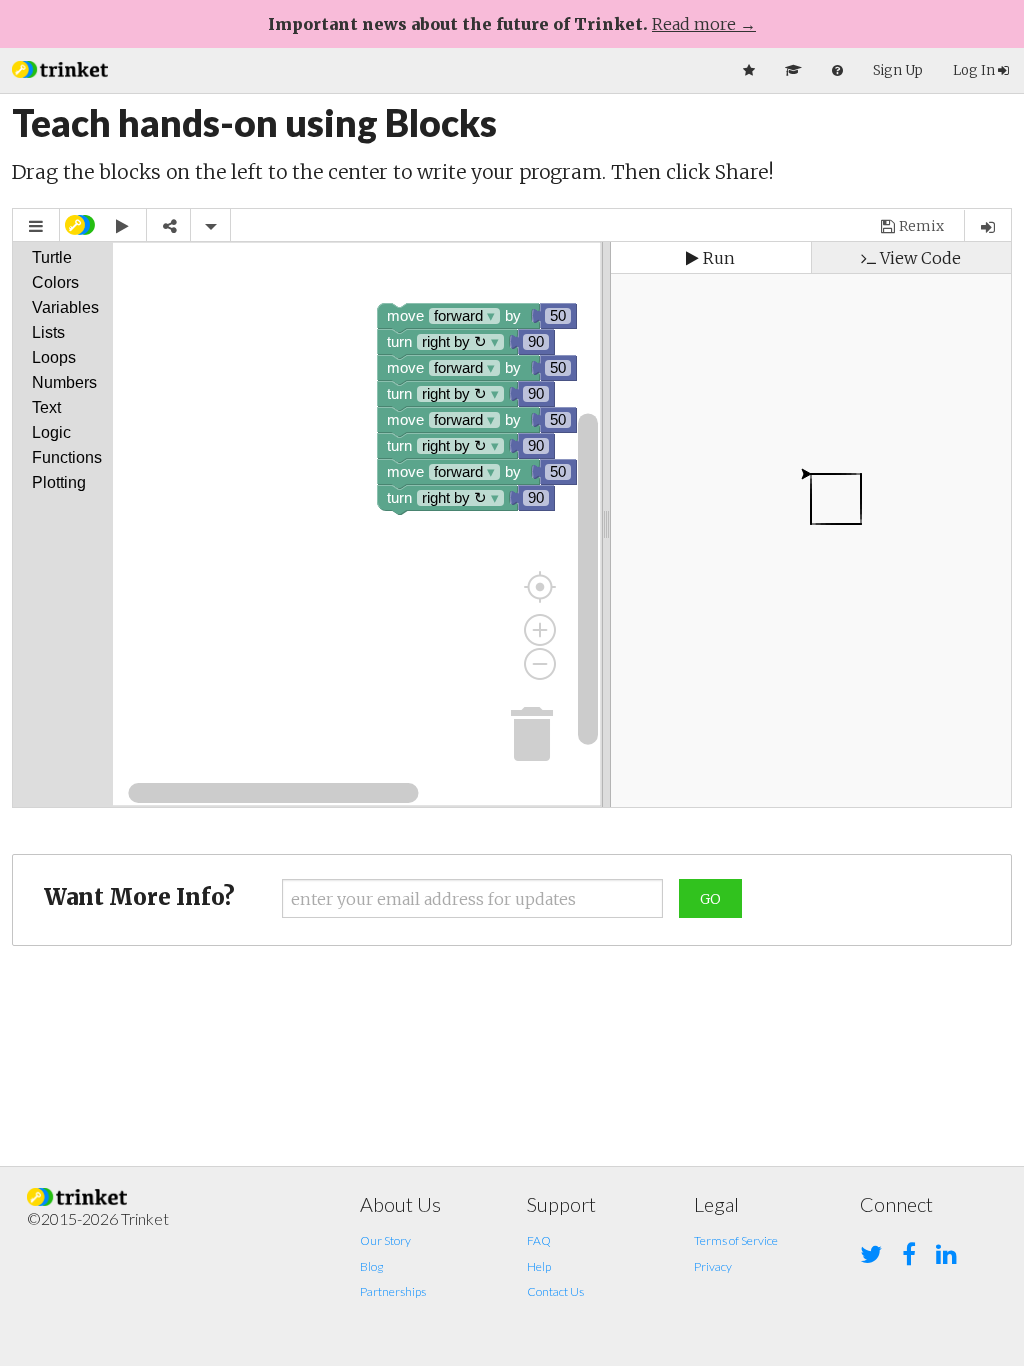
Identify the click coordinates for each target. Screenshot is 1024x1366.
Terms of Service (736, 1240)
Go (710, 899)
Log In (975, 70)
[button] (60, 67)
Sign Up (898, 70)
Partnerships (393, 1291)
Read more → (704, 24)
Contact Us (555, 1291)
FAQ (539, 1240)
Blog (371, 1266)
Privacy (713, 1266)
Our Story (385, 1240)
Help (539, 1266)
